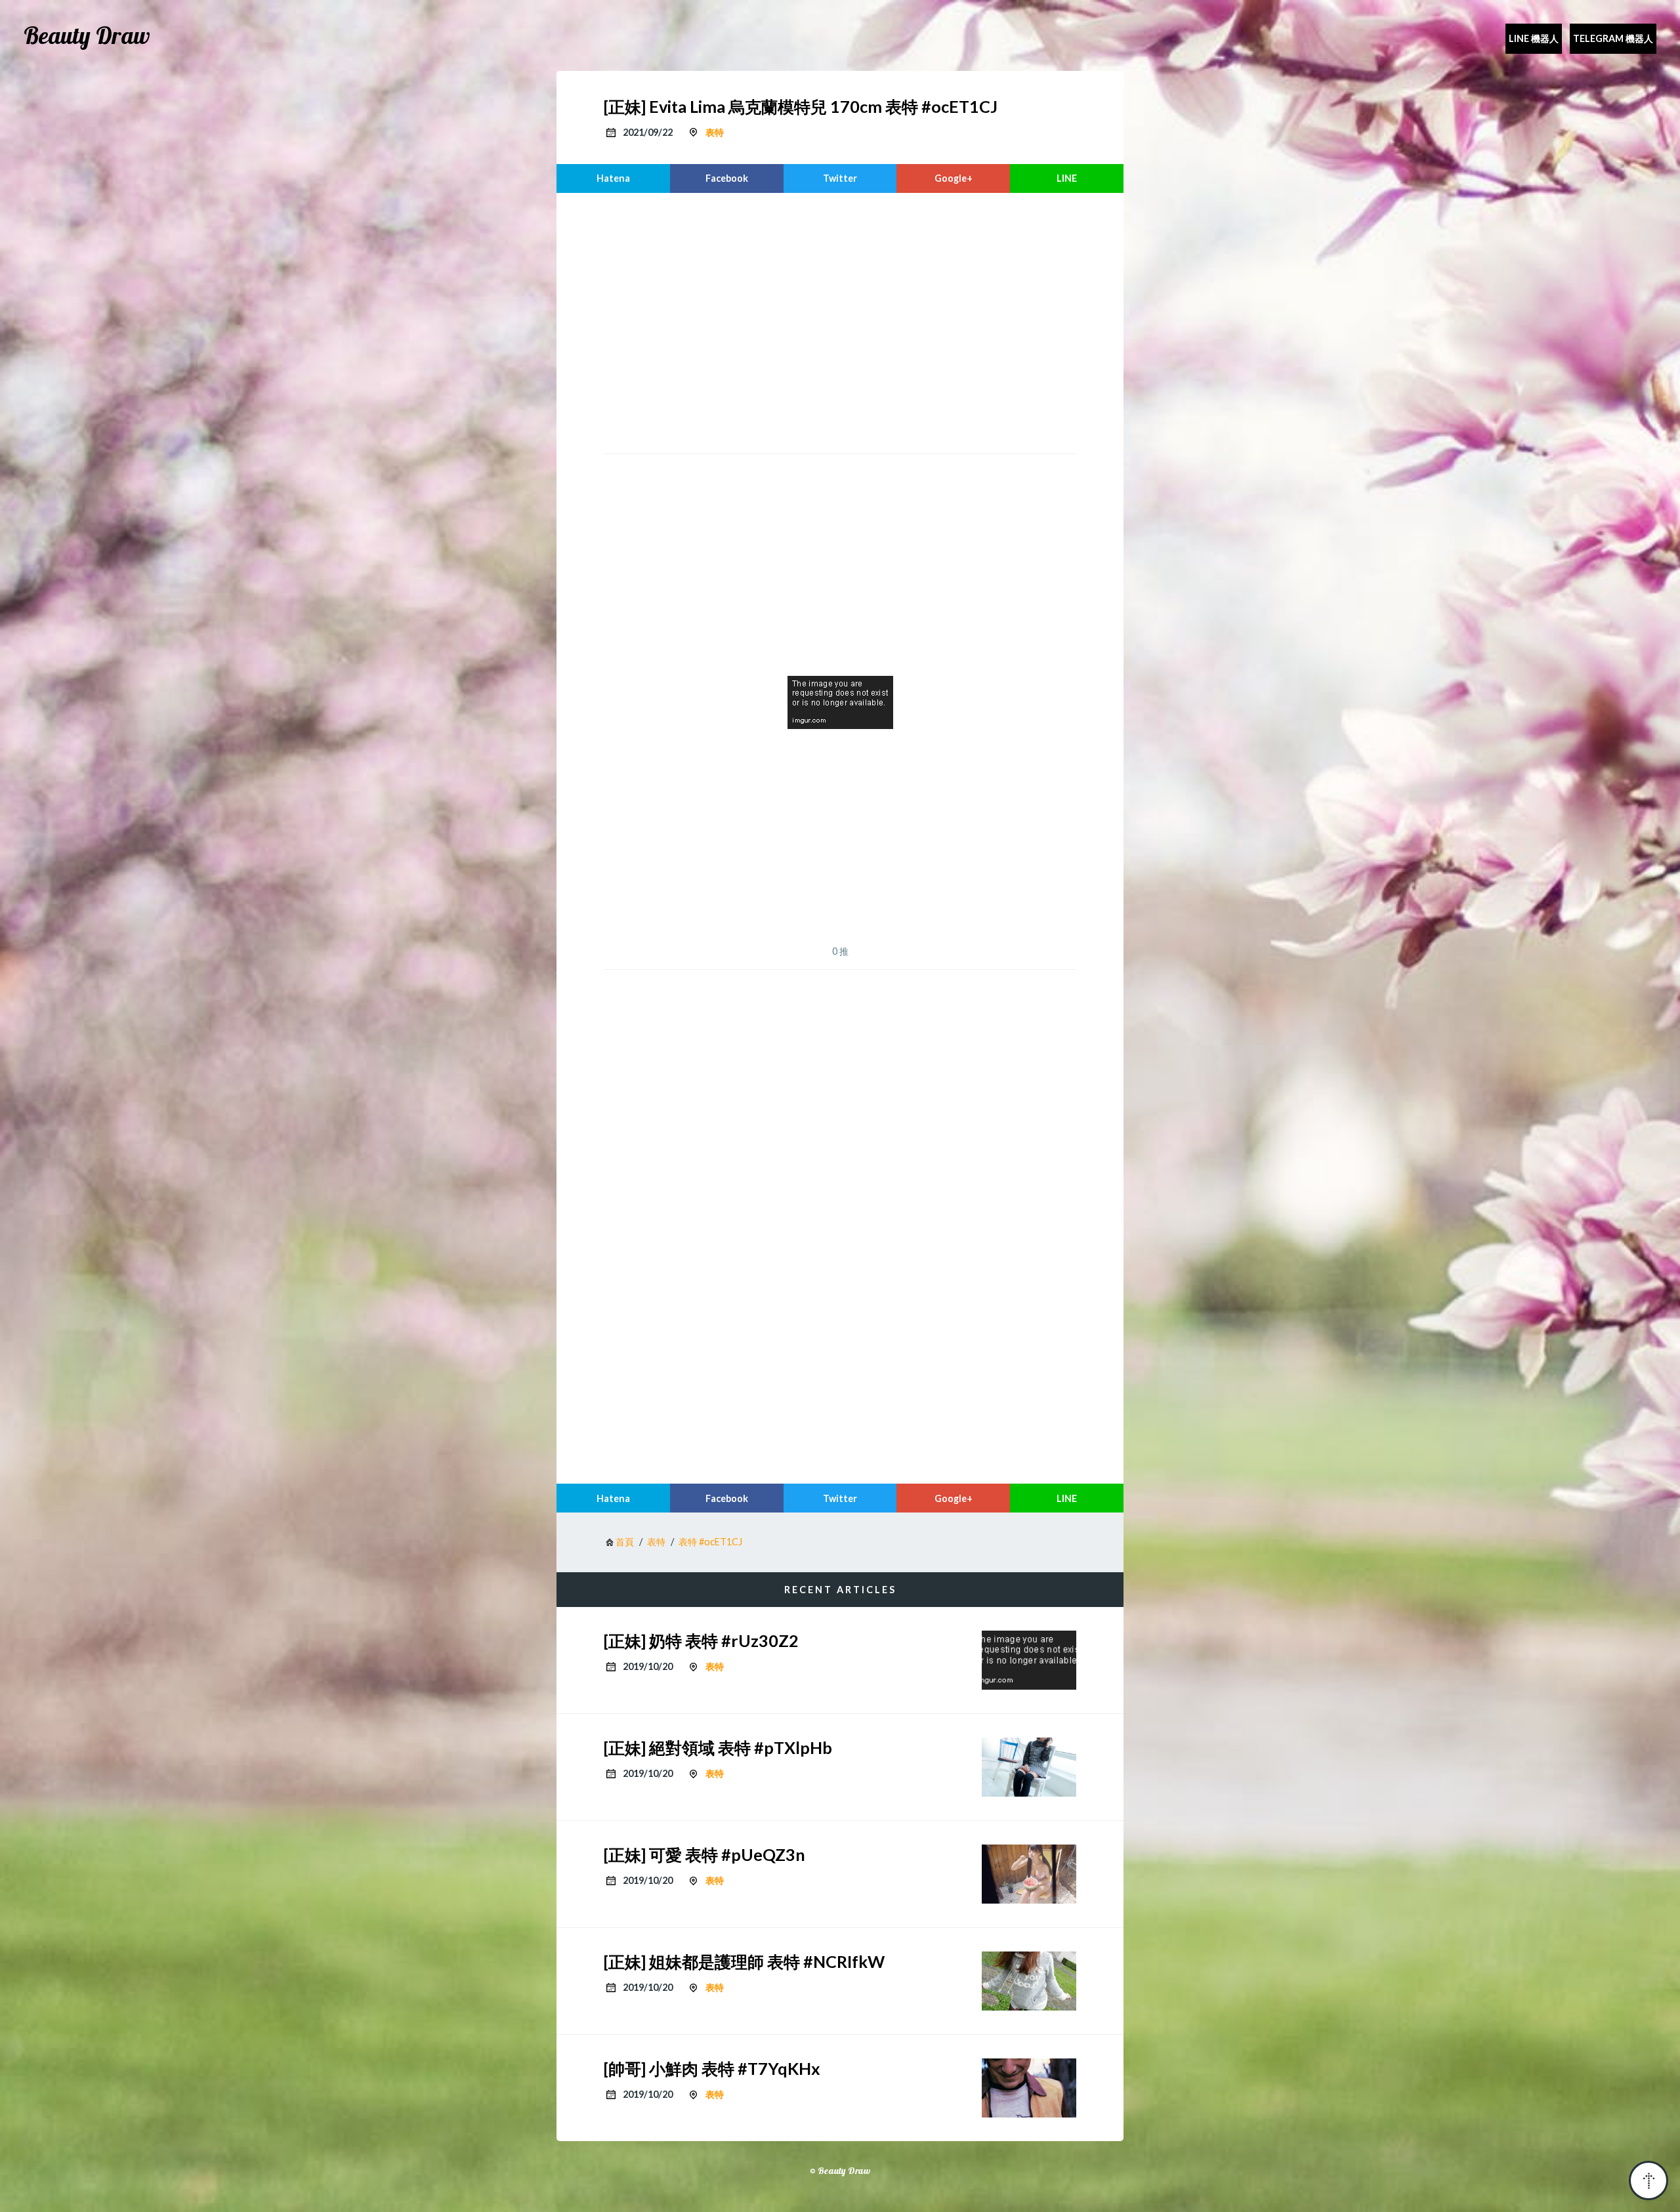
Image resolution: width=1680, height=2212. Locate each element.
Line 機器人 (1534, 38)
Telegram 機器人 (1613, 38)
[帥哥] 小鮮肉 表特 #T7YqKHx (712, 2068)
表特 (715, 132)
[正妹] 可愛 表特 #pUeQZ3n (704, 1854)
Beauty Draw (87, 35)
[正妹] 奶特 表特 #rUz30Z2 (701, 1640)
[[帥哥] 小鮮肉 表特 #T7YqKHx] (1029, 2088)
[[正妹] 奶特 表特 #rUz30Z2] (1029, 1660)
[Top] (1648, 2181)
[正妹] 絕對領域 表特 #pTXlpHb (718, 1747)
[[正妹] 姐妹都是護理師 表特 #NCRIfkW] (1029, 1981)
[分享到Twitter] (840, 178)
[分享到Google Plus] (953, 178)
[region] (840, 322)
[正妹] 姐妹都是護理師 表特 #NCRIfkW (744, 1961)
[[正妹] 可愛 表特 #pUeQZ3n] (1029, 1874)
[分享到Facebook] (727, 178)
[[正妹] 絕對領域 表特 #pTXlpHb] (1029, 1767)
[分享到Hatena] (613, 178)
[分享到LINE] (1067, 178)
